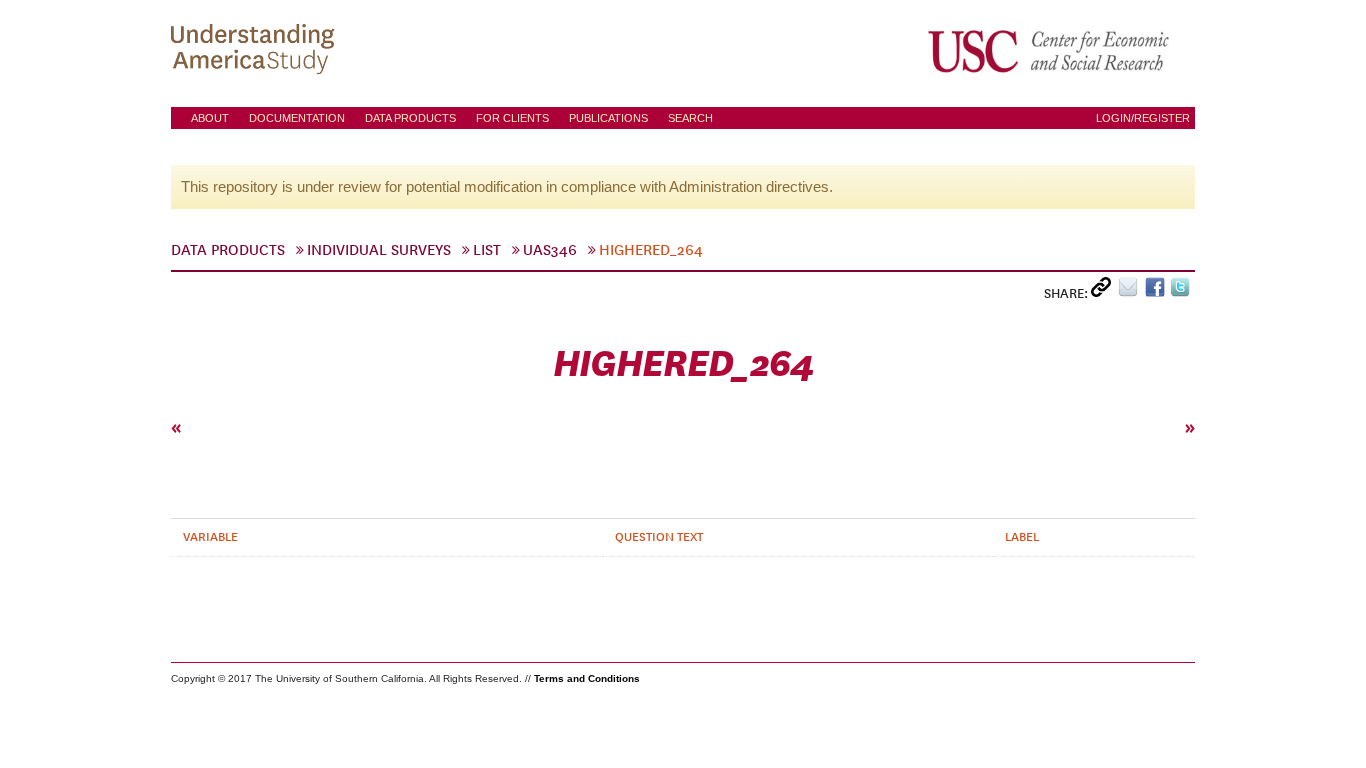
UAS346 (550, 250)
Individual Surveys (379, 250)
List (487, 250)
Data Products (410, 118)
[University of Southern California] (1050, 51)
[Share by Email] (1131, 291)
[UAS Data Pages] (256, 51)
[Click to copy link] (1104, 291)
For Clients (512, 118)
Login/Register (1143, 118)
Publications (608, 118)
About (210, 118)
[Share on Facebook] (1157, 291)
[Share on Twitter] (1182, 291)
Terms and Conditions (587, 678)
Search (690, 118)
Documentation (297, 118)
